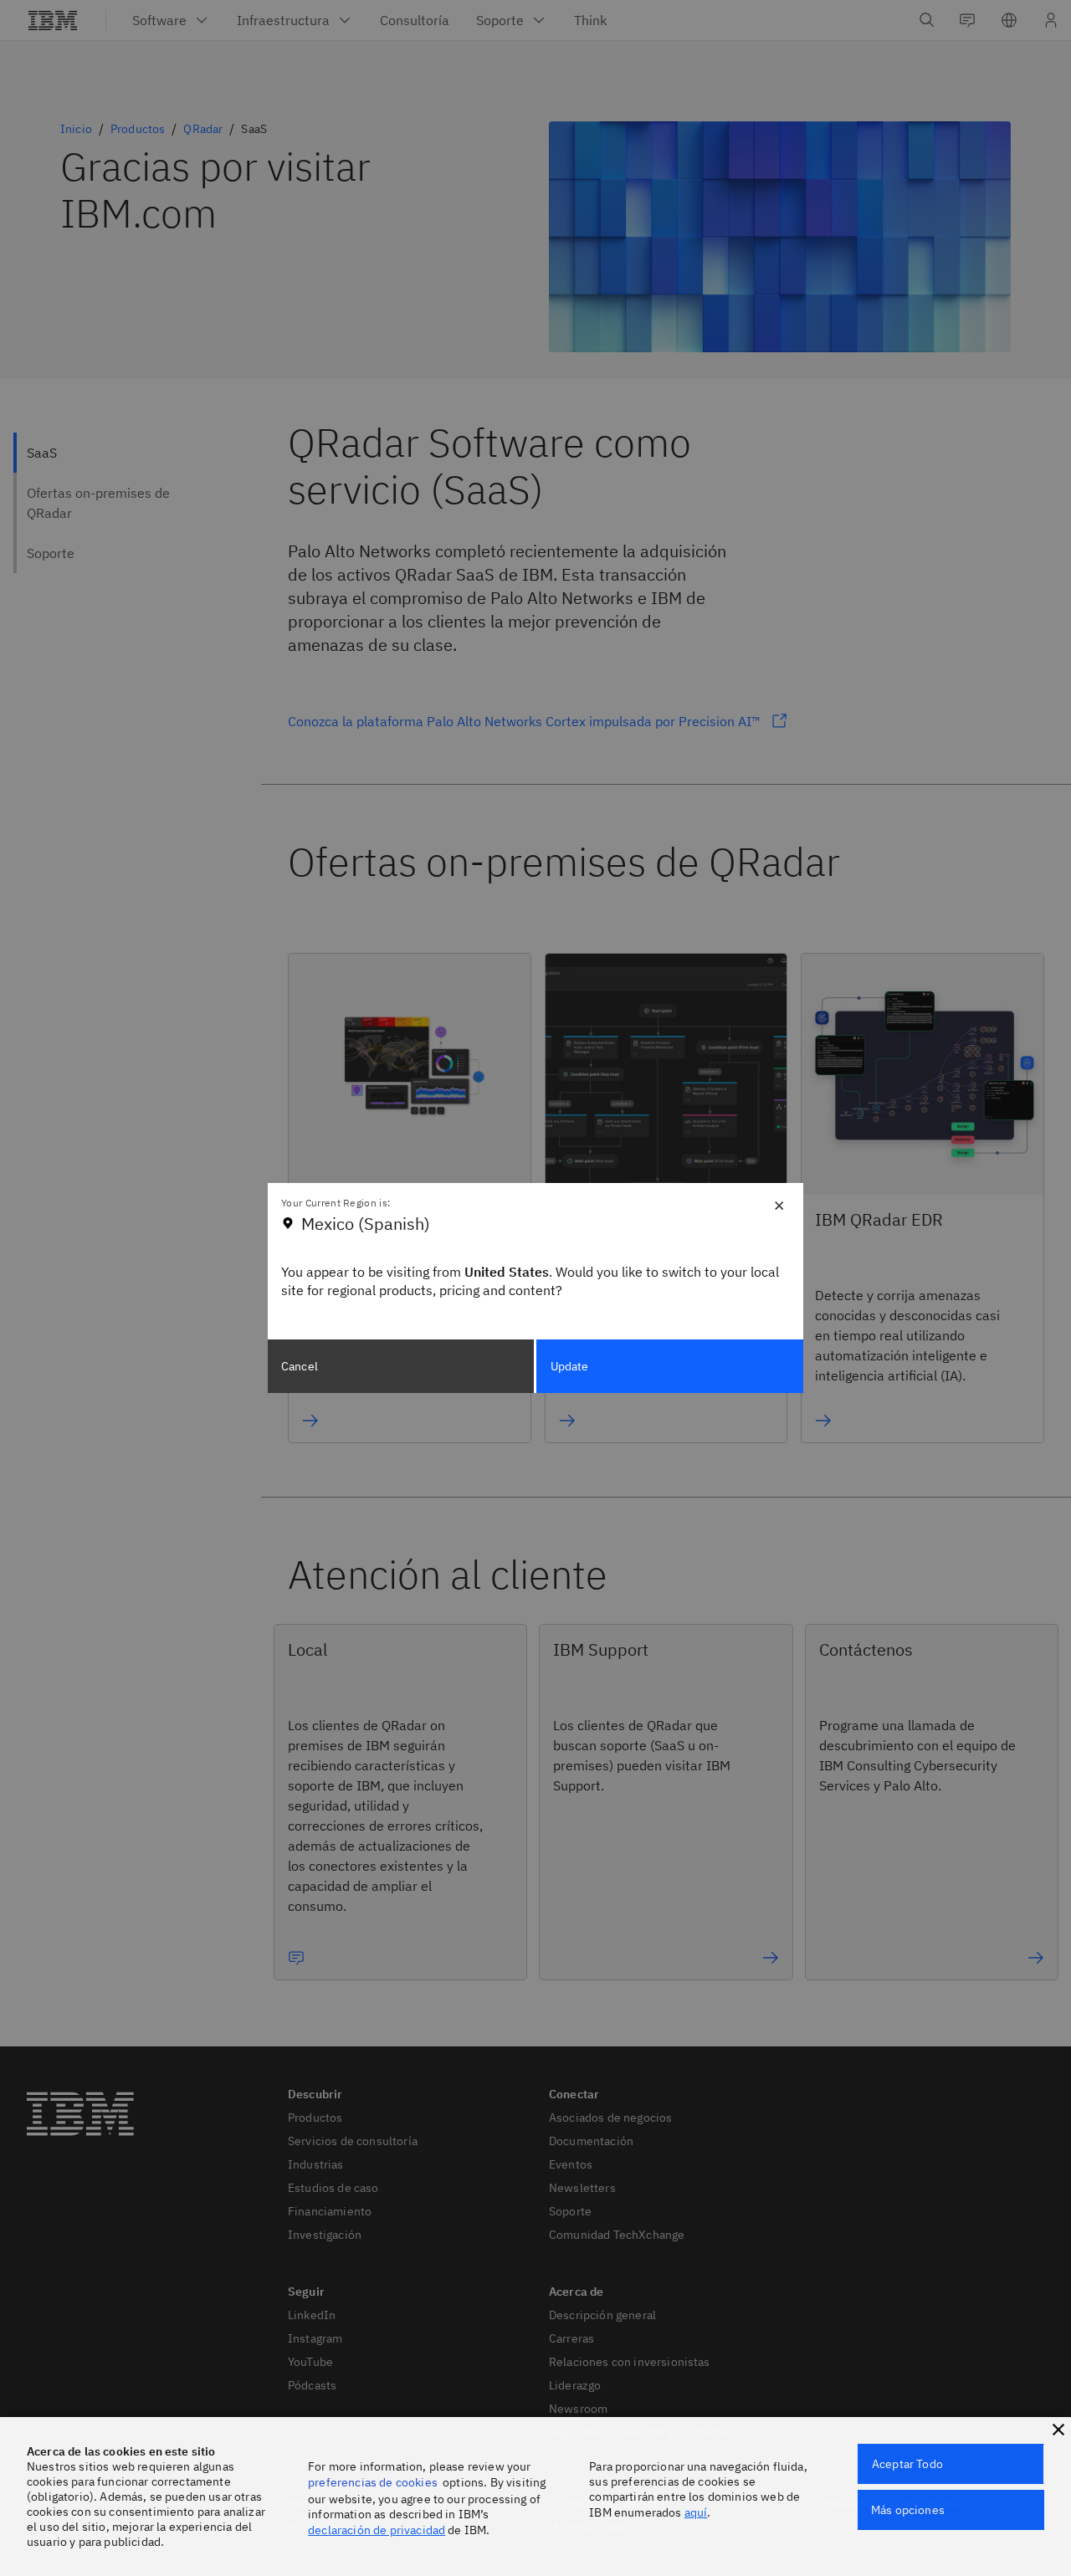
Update (570, 1366)
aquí (696, 2512)
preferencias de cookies (373, 2482)
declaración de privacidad (377, 2530)
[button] (1058, 2430)
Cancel (300, 1366)
